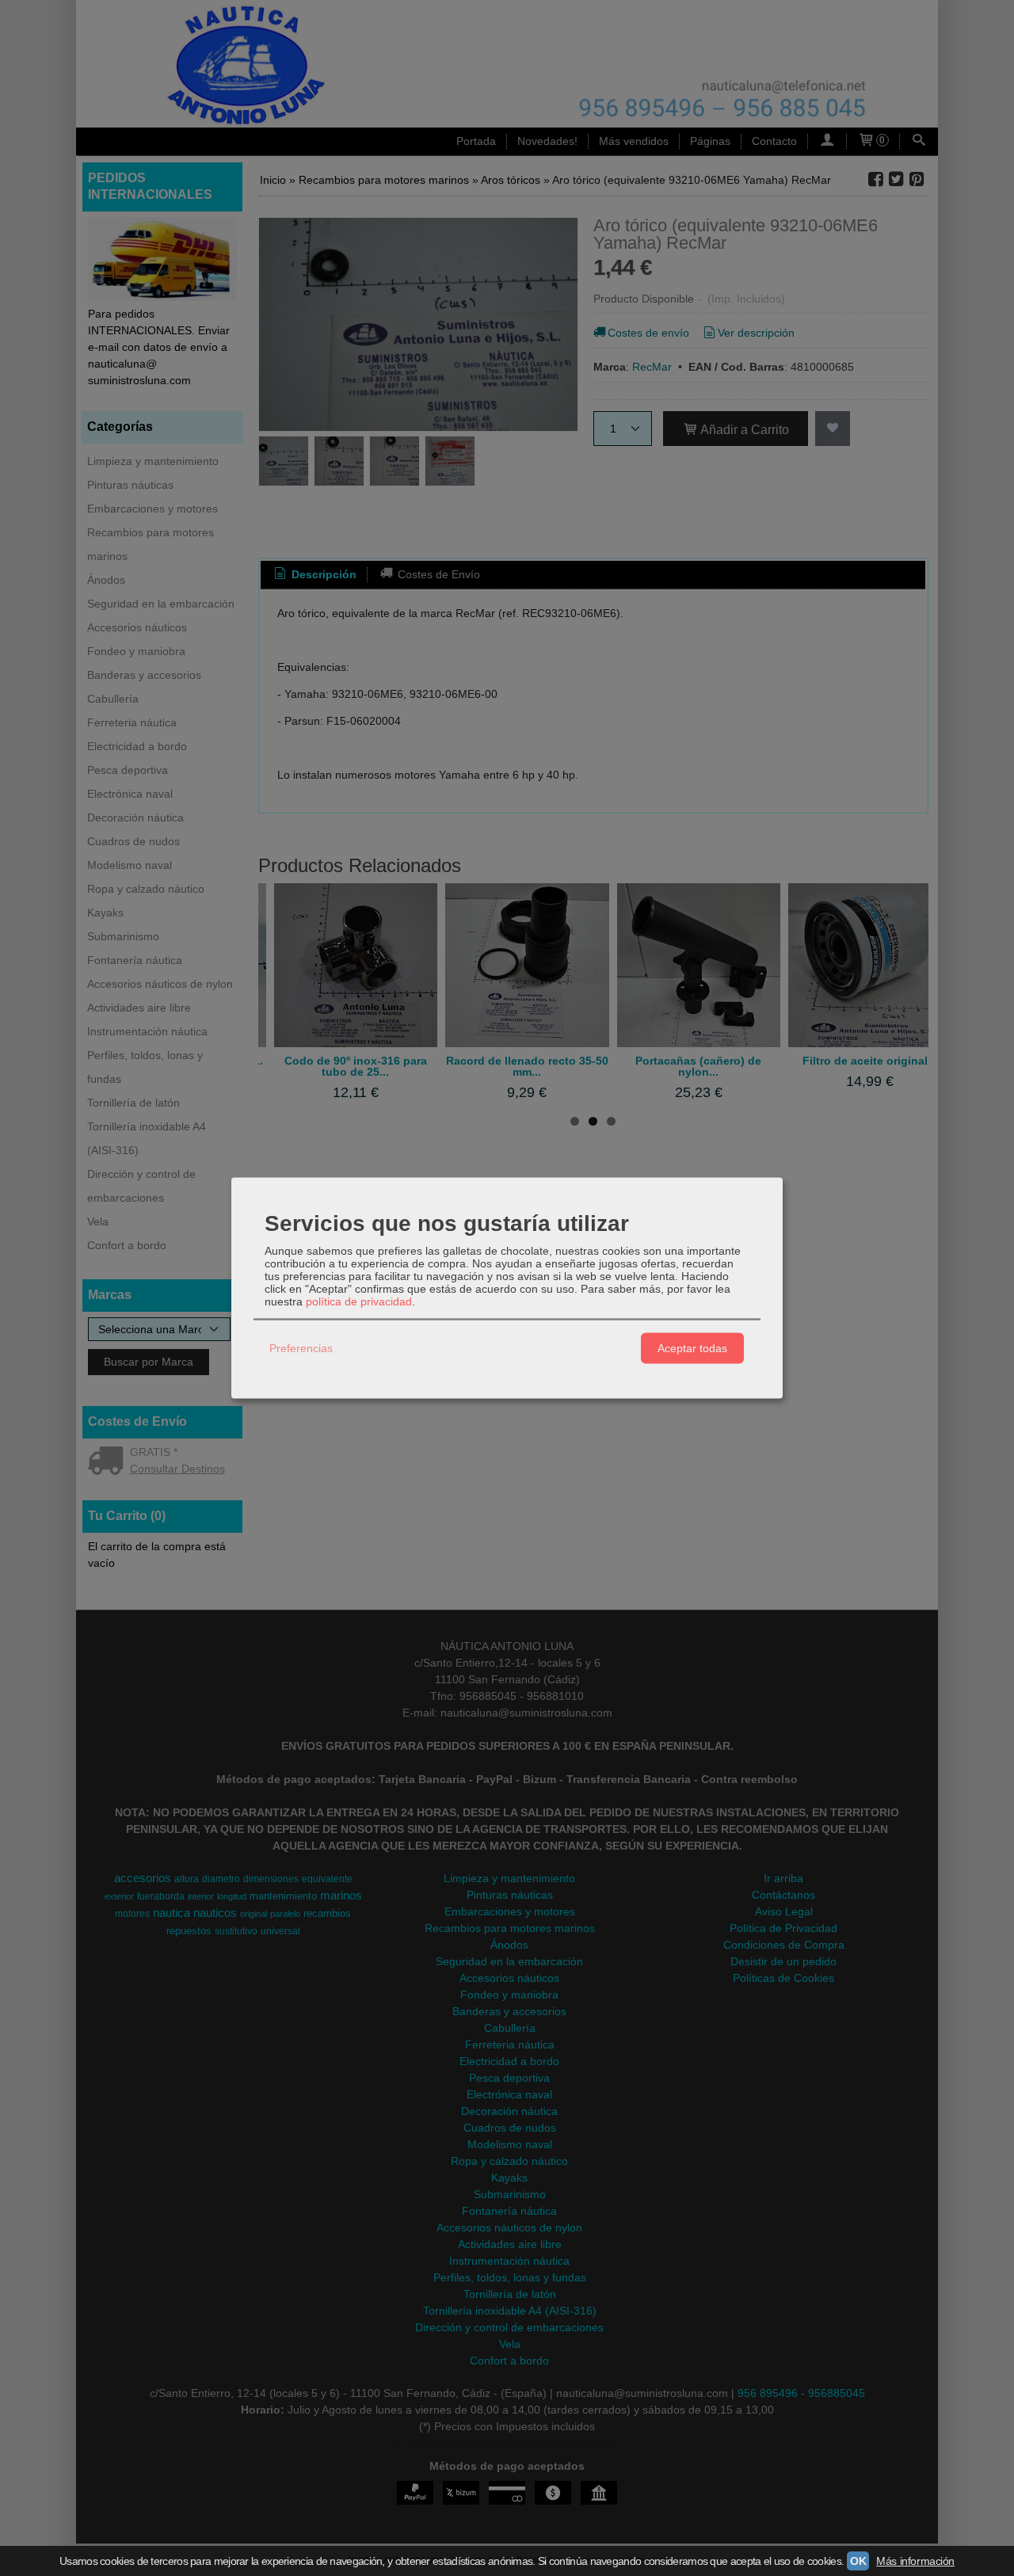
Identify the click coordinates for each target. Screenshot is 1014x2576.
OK (858, 2561)
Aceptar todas (692, 1348)
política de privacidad (359, 1301)
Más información (915, 2561)
